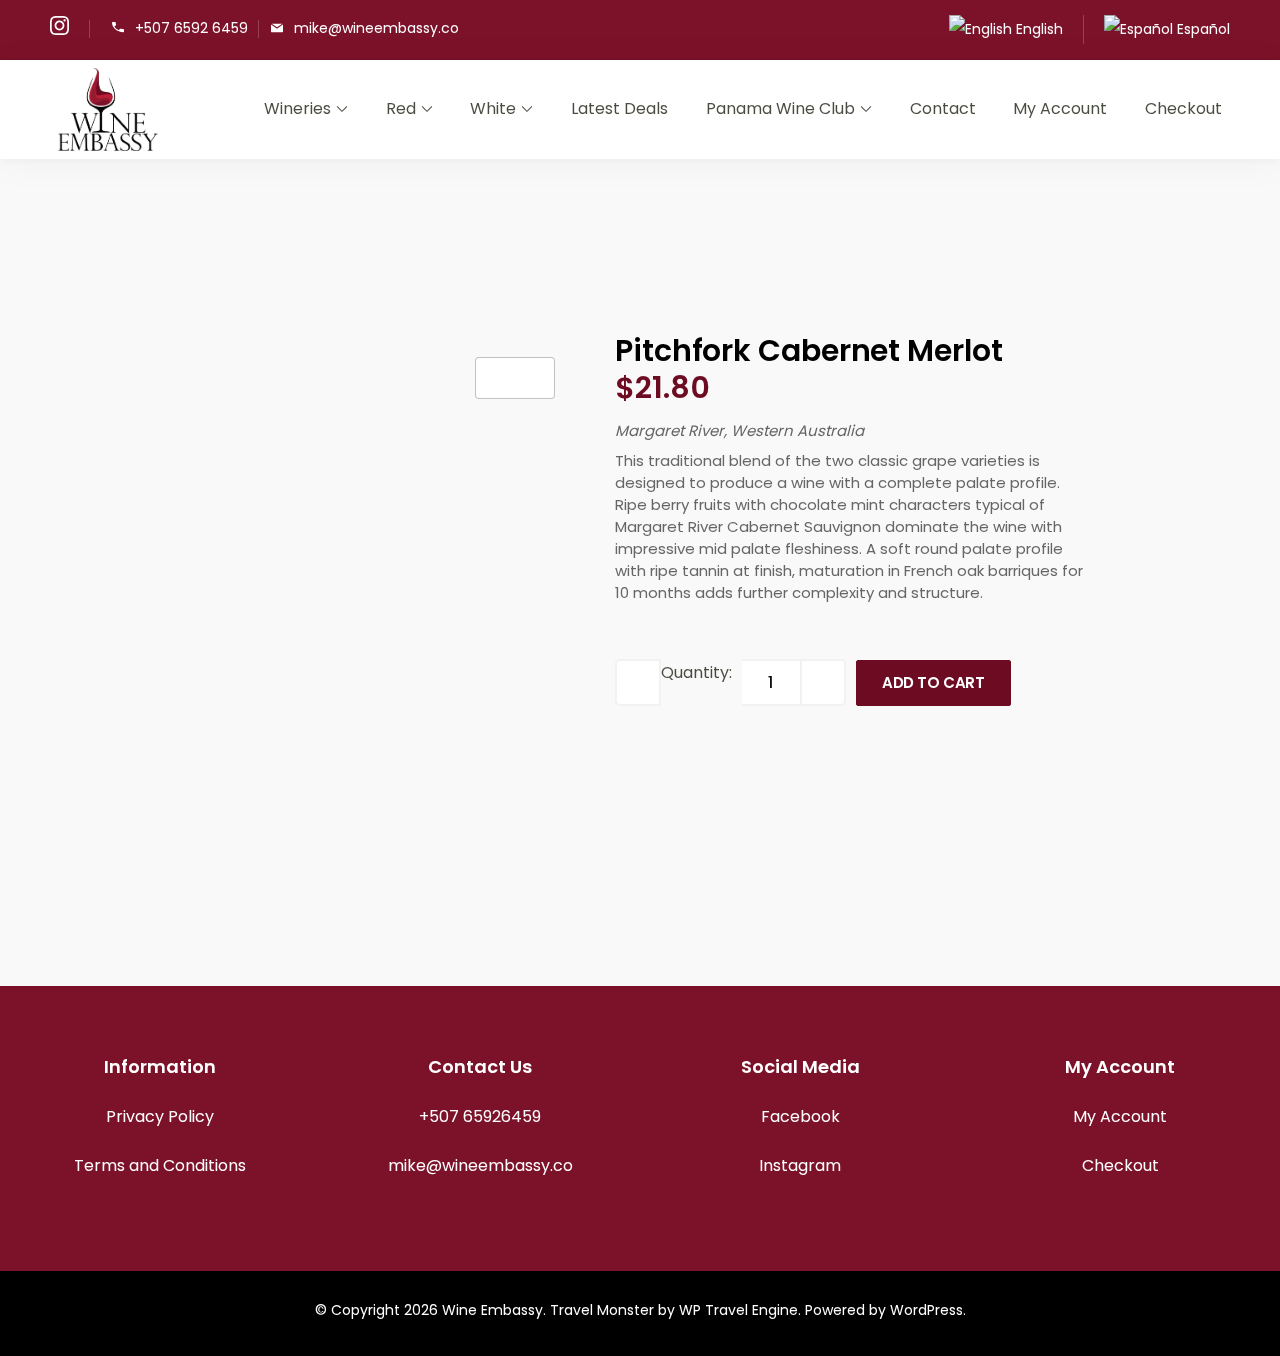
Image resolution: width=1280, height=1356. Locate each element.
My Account (1060, 108)
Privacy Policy (160, 1116)
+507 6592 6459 (191, 27)
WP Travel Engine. (740, 1310)
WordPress (926, 1310)
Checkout (1183, 108)
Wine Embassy (492, 1310)
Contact (943, 108)
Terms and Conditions (160, 1165)
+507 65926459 (480, 1116)
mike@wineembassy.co (376, 27)
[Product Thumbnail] (515, 378)
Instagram (800, 1165)
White (493, 108)
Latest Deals (619, 108)
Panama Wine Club (780, 108)
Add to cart (933, 682)
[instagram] (59, 30)
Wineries (297, 108)
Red (401, 108)
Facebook (800, 1116)
